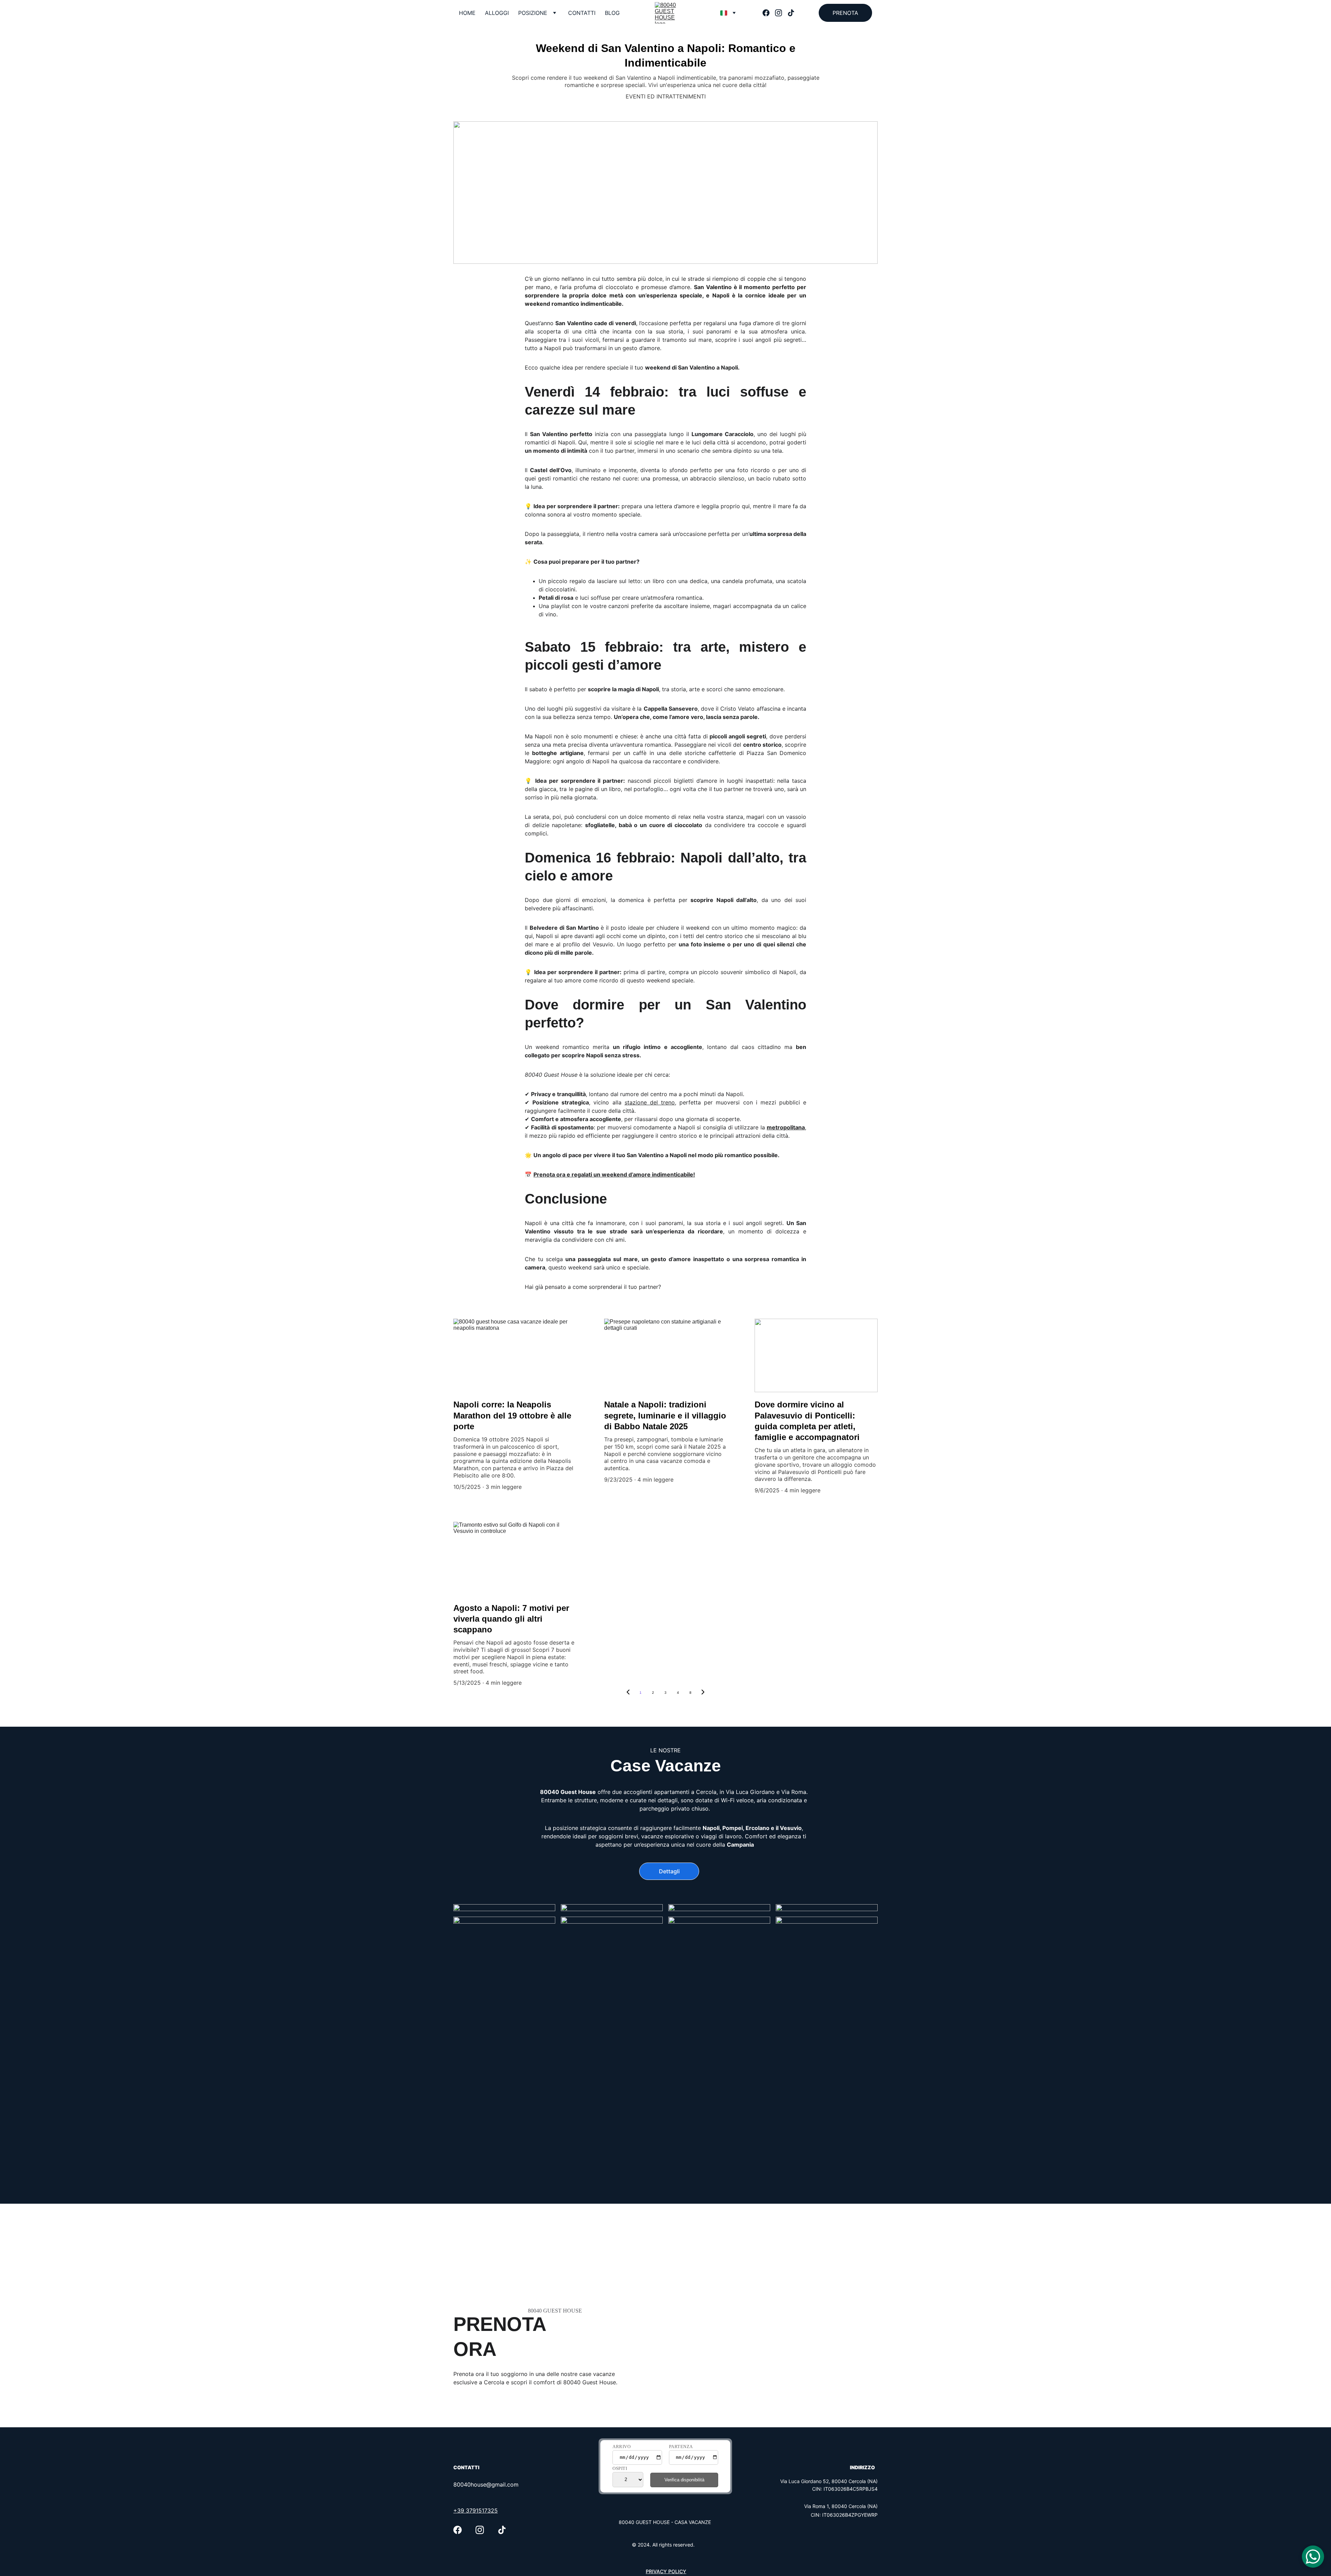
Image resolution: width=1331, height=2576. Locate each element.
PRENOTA (845, 13)
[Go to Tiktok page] (791, 13)
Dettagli (669, 1871)
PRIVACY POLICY (666, 2571)
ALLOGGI (497, 13)
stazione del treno (650, 1102)
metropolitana (786, 1127)
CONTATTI (582, 13)
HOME (467, 13)
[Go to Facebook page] (769, 13)
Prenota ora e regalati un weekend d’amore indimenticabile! (614, 1174)
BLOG (612, 13)
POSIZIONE (533, 13)
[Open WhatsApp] (1313, 2557)
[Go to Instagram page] (781, 13)
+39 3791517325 (476, 2510)
